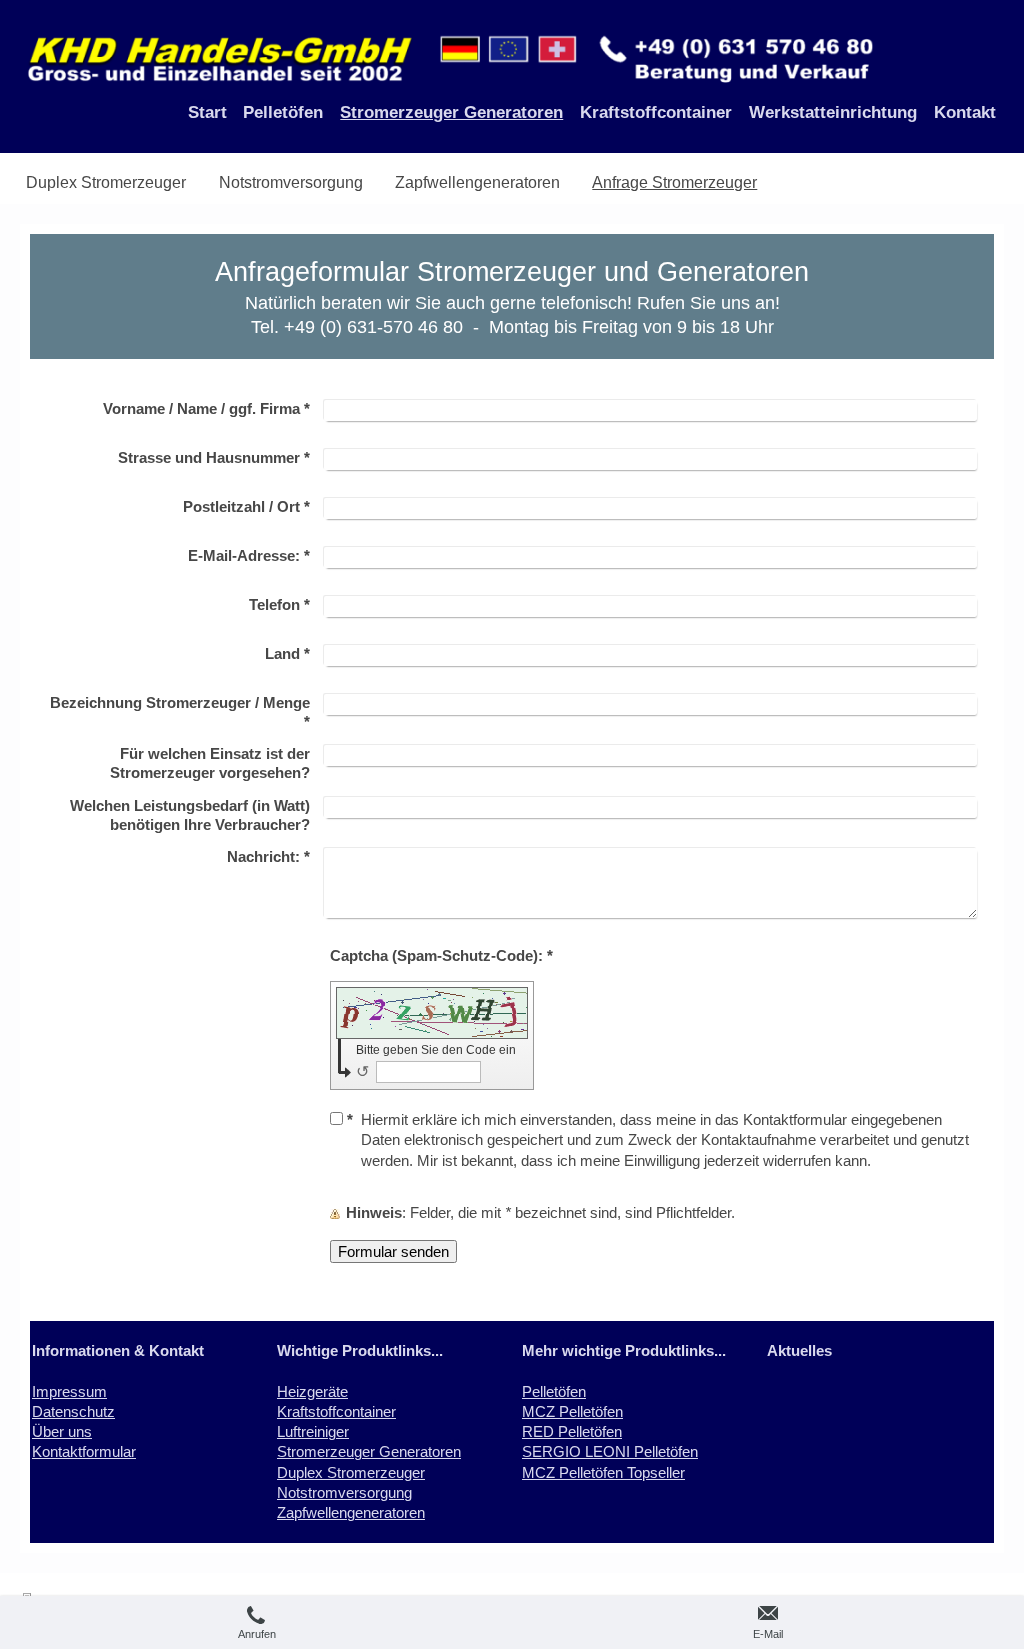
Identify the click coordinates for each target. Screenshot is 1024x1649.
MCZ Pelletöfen (572, 1411)
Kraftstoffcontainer (336, 1411)
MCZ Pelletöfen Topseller (603, 1472)
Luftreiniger (313, 1431)
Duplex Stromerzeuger (351, 1472)
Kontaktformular (84, 1451)
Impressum (69, 1391)
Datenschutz (73, 1411)
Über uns (62, 1431)
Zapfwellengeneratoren (351, 1512)
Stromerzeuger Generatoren (369, 1451)
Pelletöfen (554, 1391)
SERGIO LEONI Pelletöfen (610, 1451)
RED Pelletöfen (572, 1431)
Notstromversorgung (344, 1492)
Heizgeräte (312, 1391)
